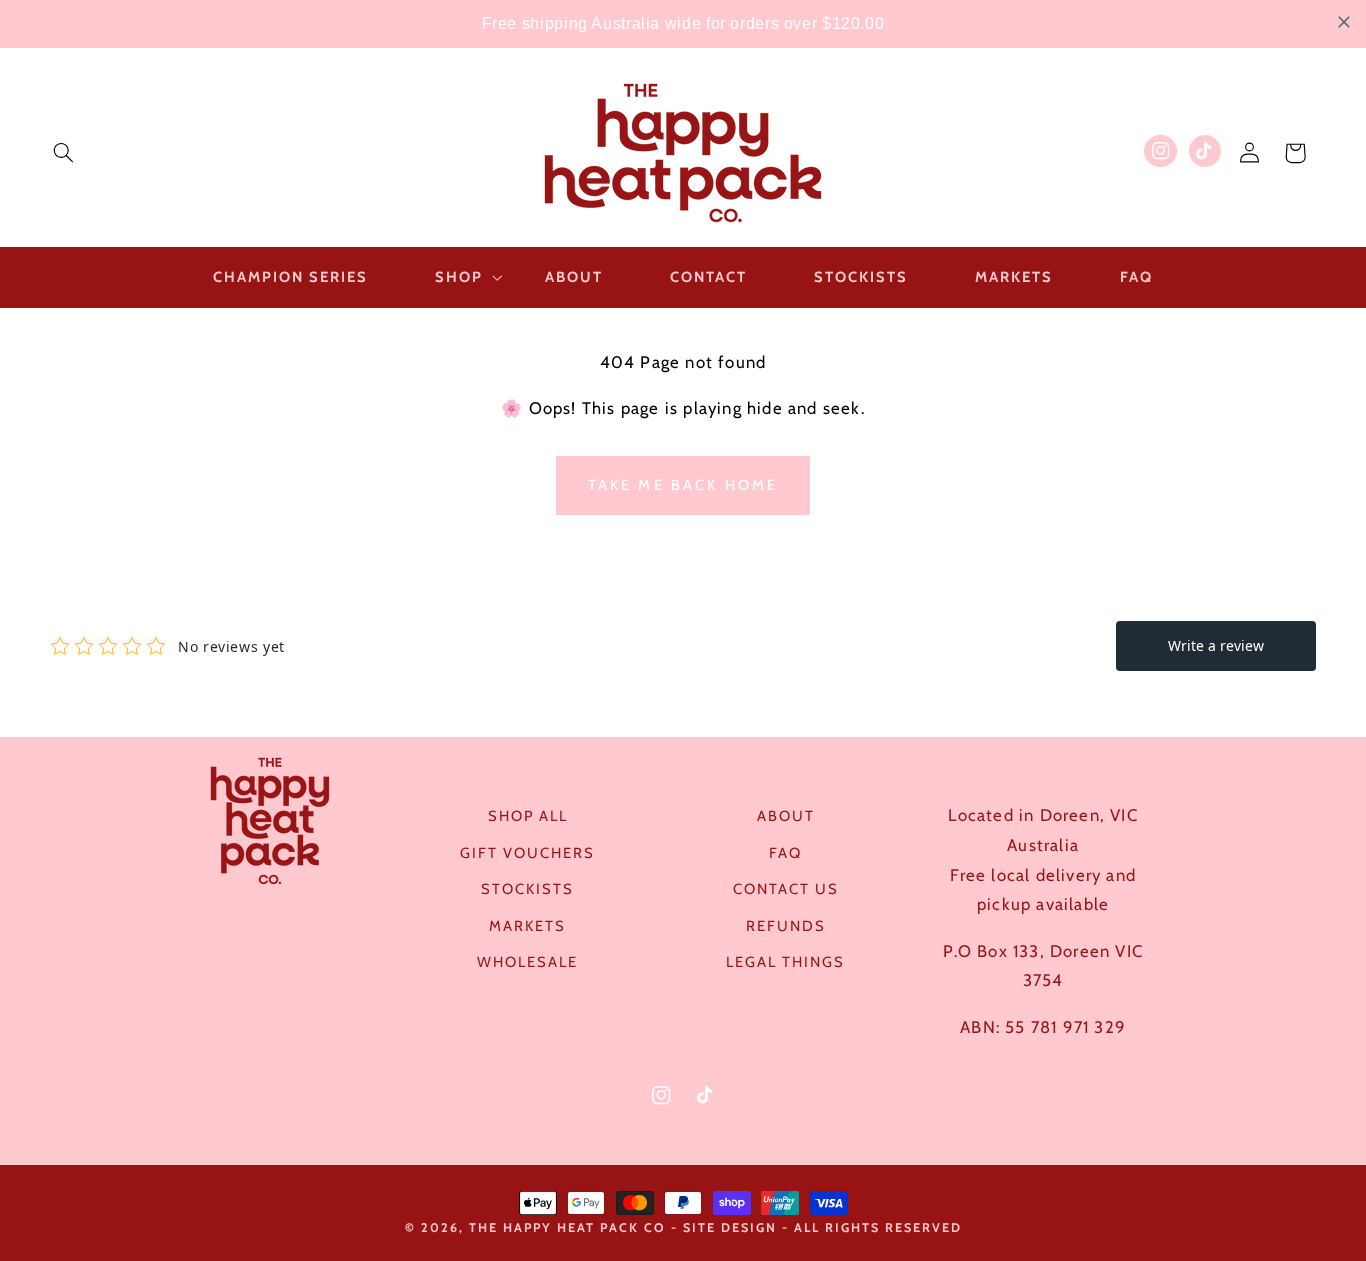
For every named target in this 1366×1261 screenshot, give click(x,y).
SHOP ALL (528, 816)
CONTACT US (786, 889)
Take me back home (683, 485)
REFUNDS (786, 926)
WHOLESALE (527, 962)
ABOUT (786, 816)
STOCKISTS (527, 889)
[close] (1344, 22)
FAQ (785, 853)
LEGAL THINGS (785, 962)
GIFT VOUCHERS (527, 853)
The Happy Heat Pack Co (567, 1227)
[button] (63, 153)
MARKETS (527, 926)
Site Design (730, 1227)
